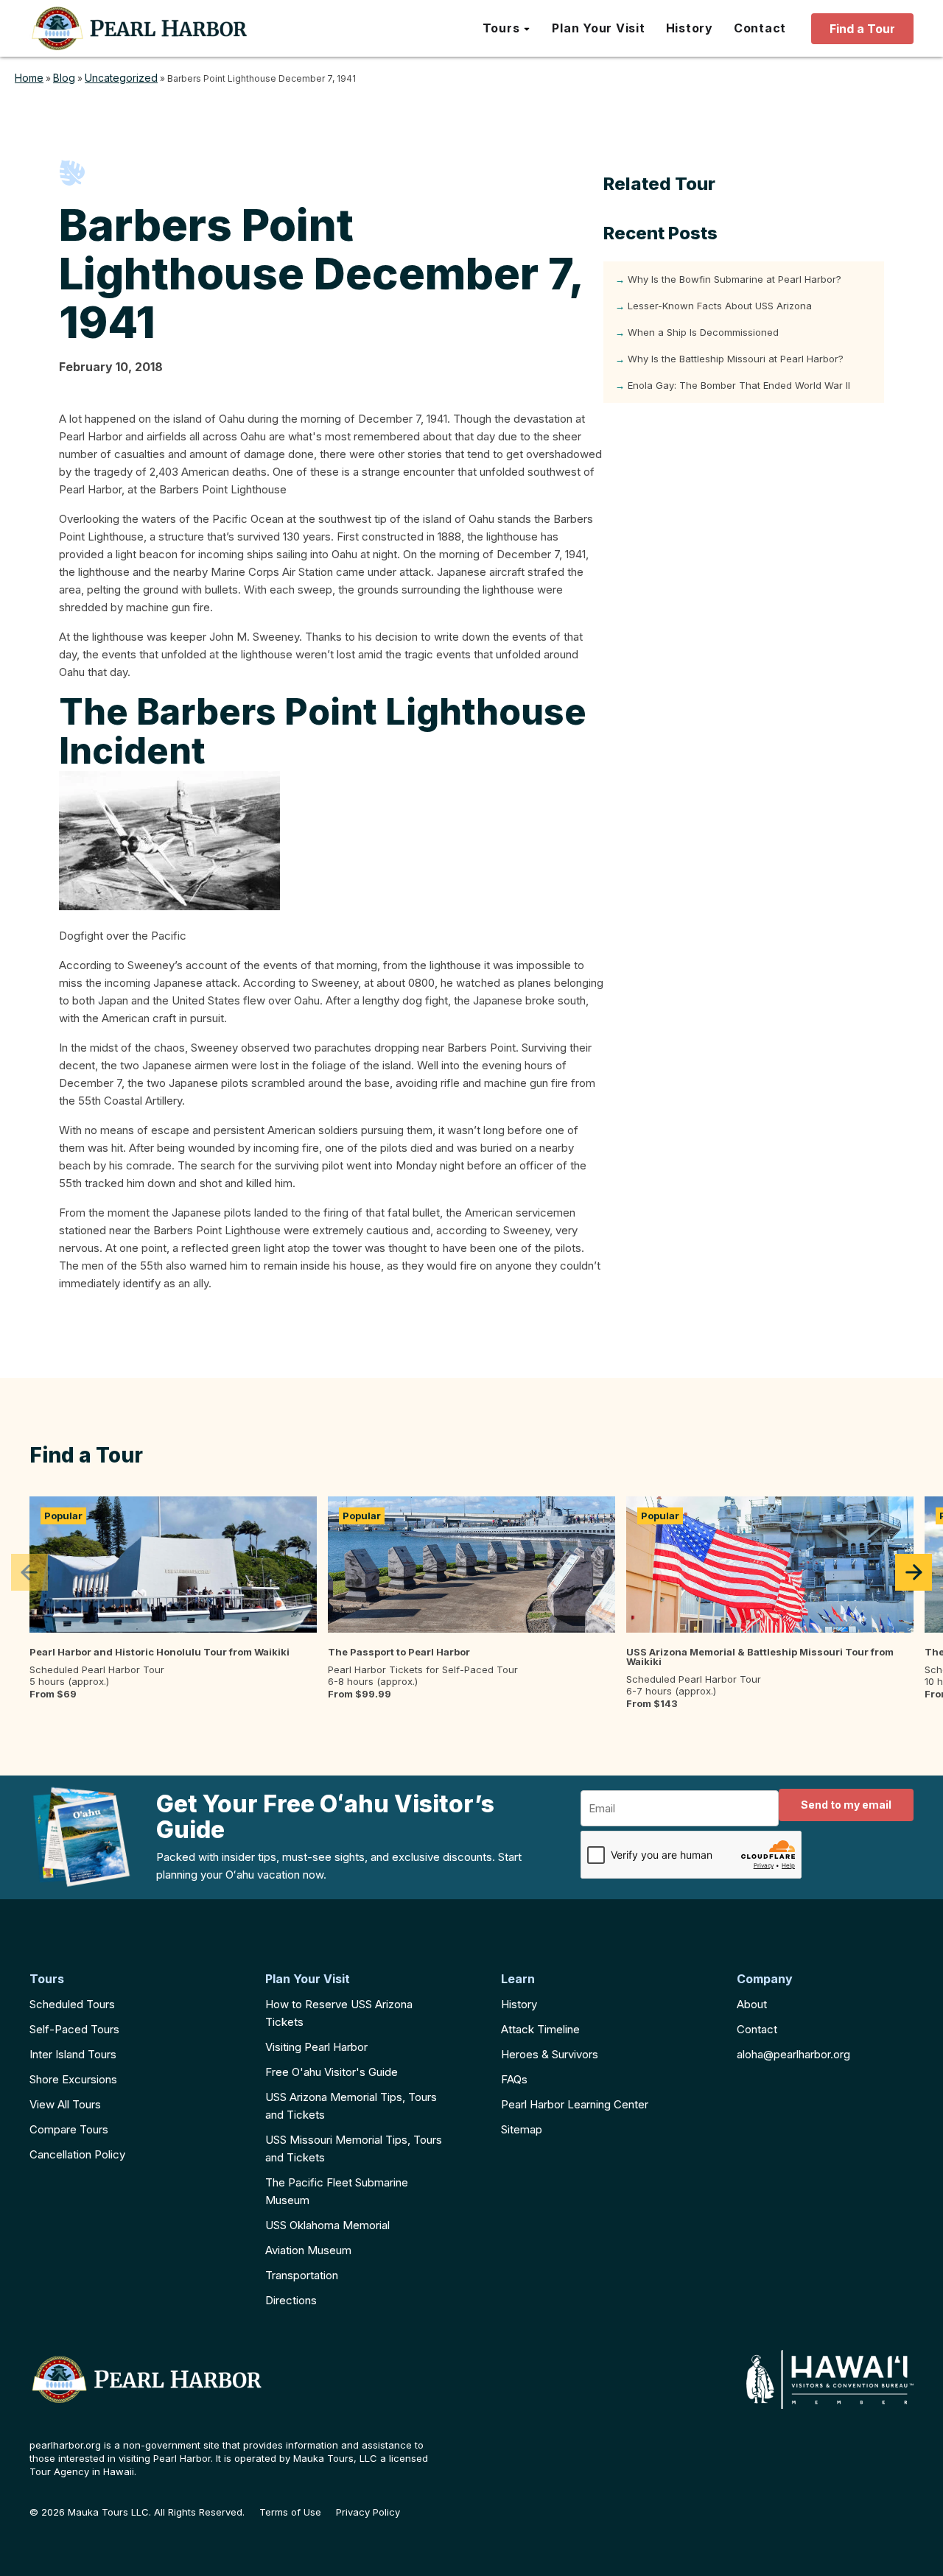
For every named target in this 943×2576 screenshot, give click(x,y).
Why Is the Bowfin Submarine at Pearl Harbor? (735, 279)
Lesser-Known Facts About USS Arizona (720, 306)
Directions (291, 2300)
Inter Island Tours (73, 2054)
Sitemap (522, 2129)
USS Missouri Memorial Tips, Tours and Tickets (354, 2149)
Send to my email (846, 1805)
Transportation (302, 2275)
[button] (507, 29)
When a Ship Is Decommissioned (703, 332)
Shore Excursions (73, 2079)
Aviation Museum (308, 2250)
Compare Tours (69, 2129)
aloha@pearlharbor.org (793, 2054)
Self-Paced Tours (74, 2029)
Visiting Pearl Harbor (316, 2047)
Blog (64, 78)
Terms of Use (290, 2512)
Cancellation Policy (77, 2154)
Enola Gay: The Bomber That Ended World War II (739, 385)
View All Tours (65, 2104)
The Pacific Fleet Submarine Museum (337, 2191)
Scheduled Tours (72, 2004)
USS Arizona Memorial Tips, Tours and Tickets (351, 2106)
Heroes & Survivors (550, 2054)
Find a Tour (862, 29)
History (519, 2004)
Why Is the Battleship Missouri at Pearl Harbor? (736, 359)
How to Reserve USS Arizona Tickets (339, 2013)
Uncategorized (121, 78)
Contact (757, 2029)
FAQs (514, 2079)
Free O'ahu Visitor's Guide (332, 2072)
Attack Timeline (540, 2029)
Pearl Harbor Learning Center (575, 2104)
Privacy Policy (368, 2512)
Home (29, 78)
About (752, 2004)
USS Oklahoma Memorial (327, 2225)
